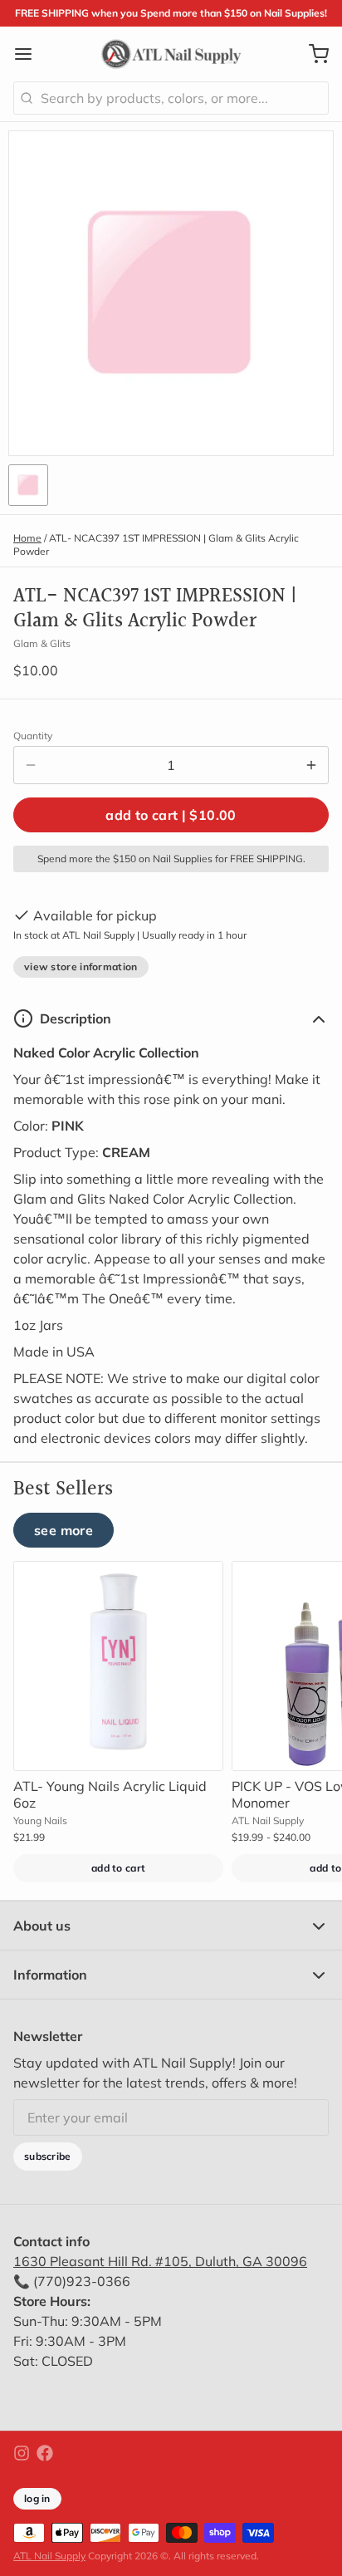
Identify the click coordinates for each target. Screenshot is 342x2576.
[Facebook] (45, 2453)
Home (27, 538)
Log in (37, 2498)
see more (64, 1530)
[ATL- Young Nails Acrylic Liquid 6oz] (118, 1666)
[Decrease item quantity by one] (31, 765)
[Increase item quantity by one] (311, 765)
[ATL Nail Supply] (171, 54)
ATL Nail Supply (49, 2556)
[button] (171, 815)
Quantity (33, 736)
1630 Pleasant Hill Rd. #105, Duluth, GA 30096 (160, 2261)
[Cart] (312, 54)
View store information (81, 967)
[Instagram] (22, 2453)
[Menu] (30, 54)
